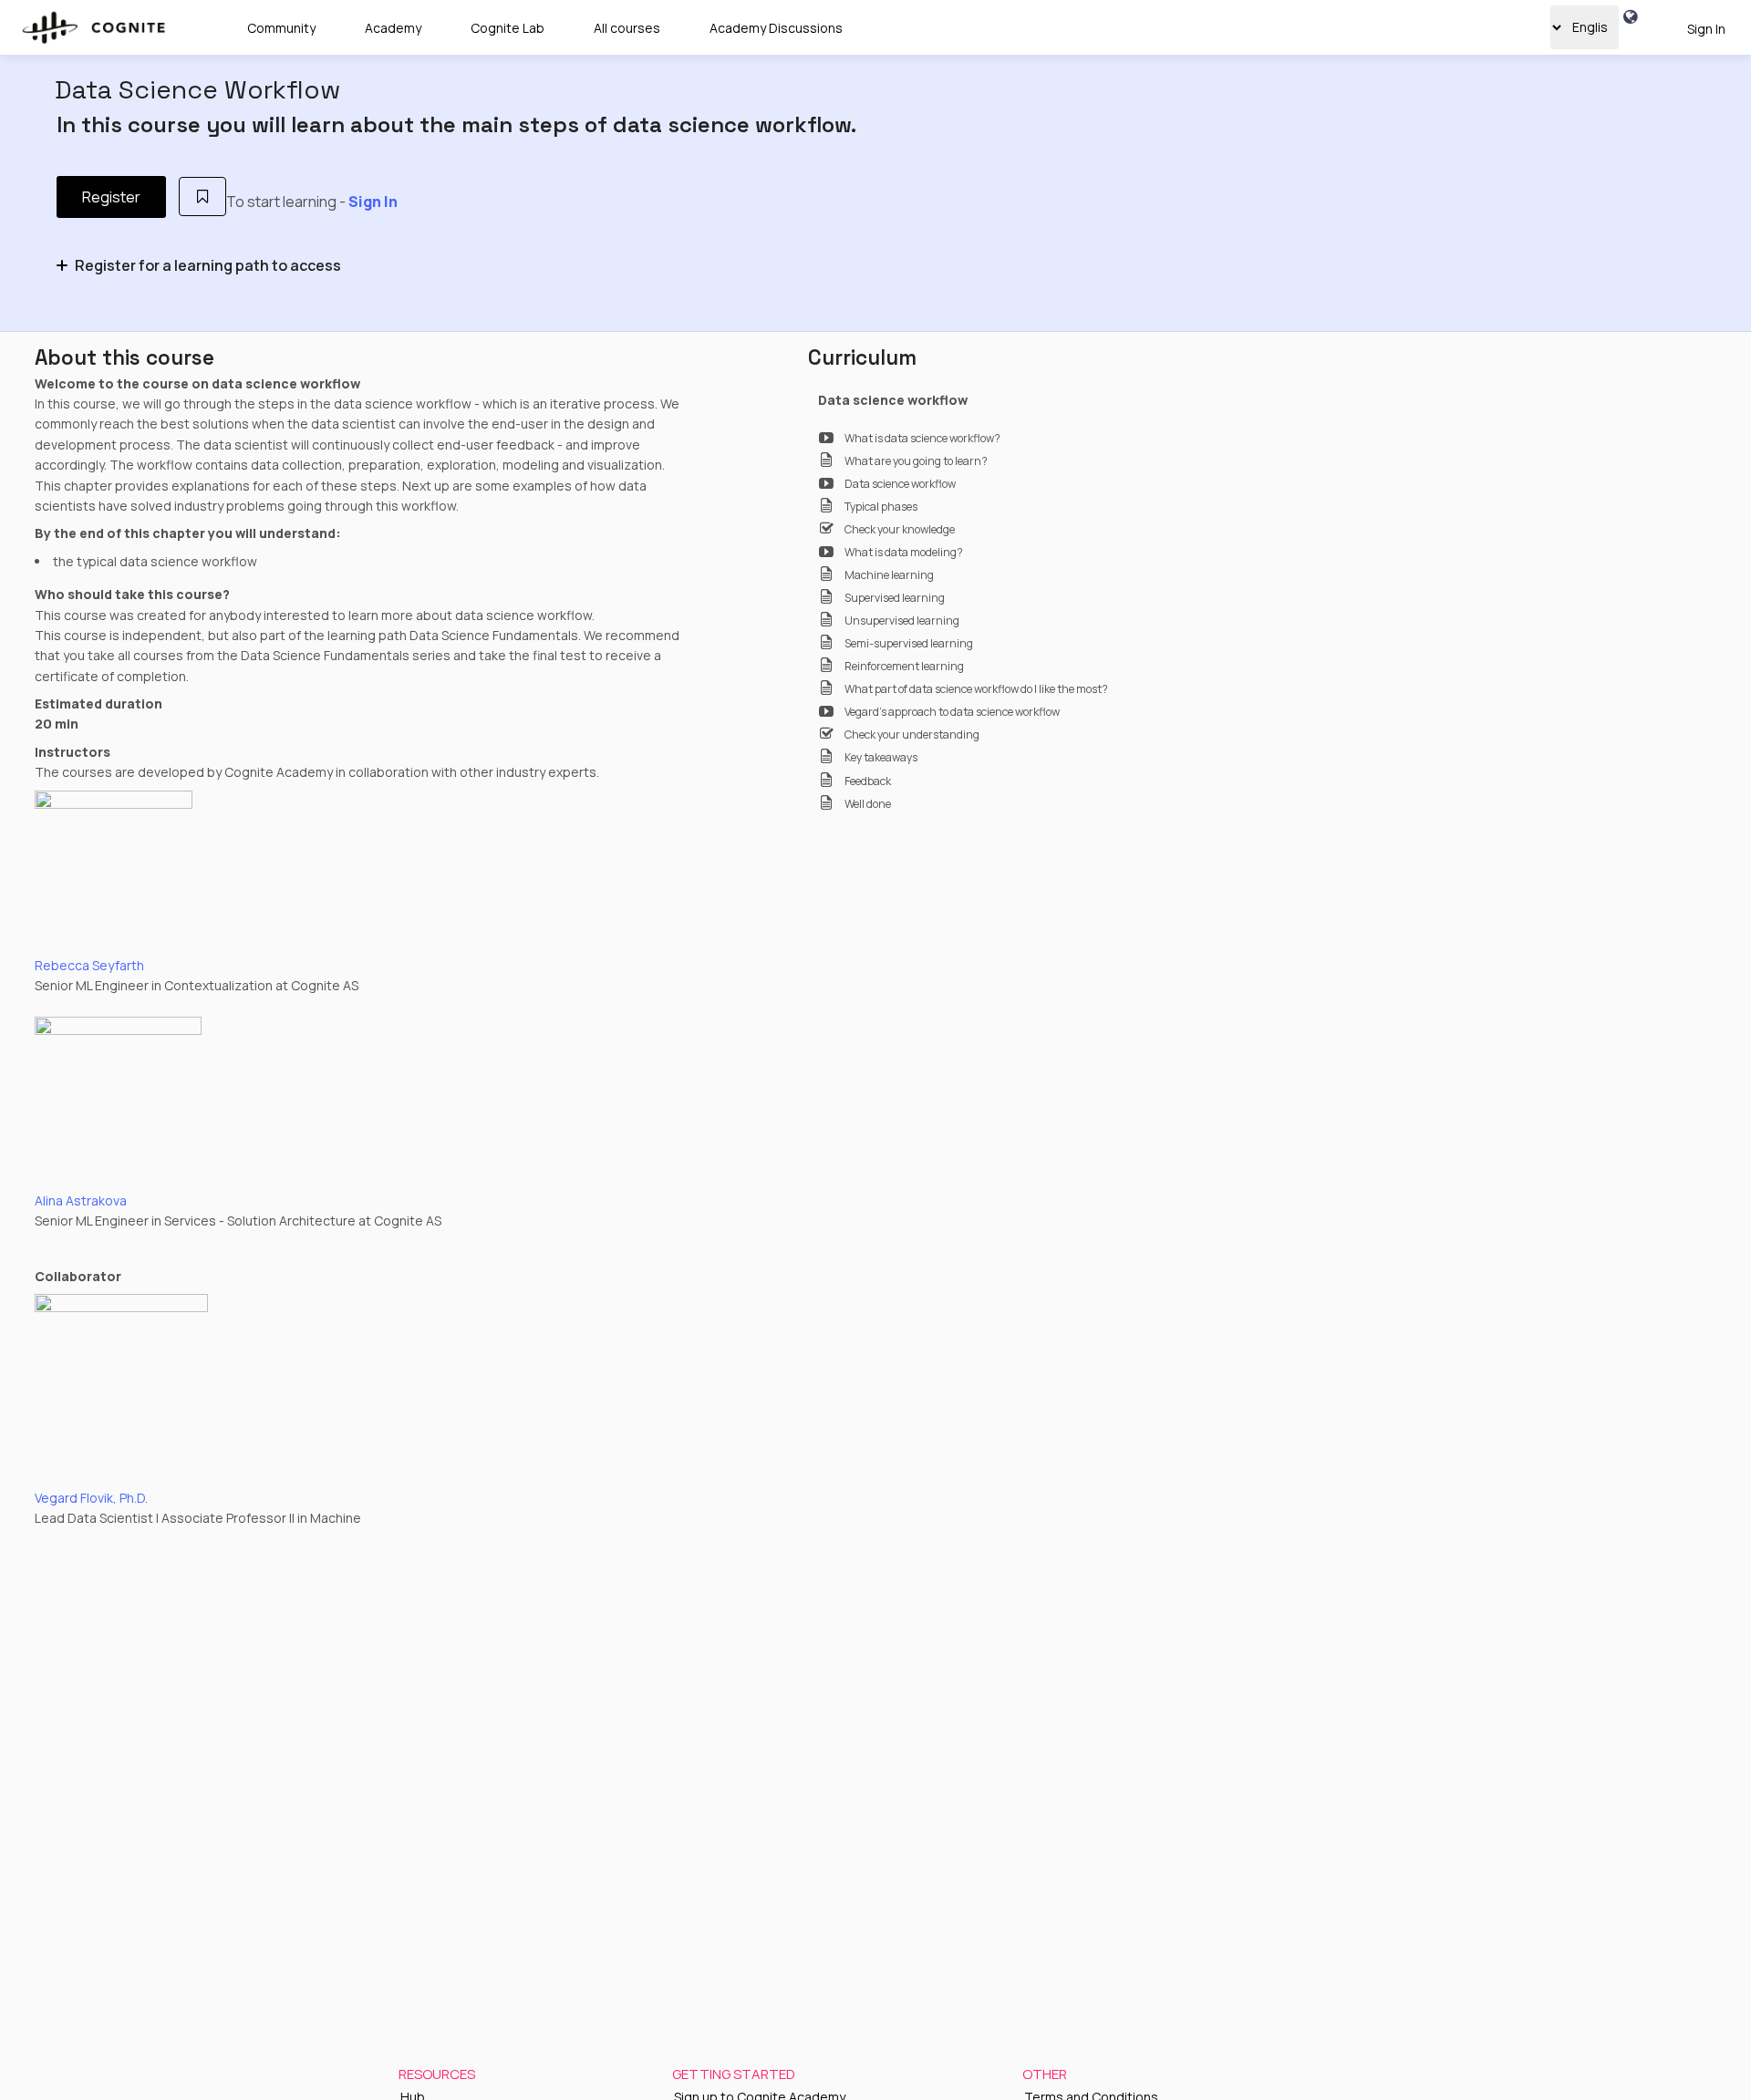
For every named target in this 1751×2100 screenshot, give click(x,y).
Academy (393, 28)
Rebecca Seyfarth (89, 965)
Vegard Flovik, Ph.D (90, 1498)
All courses (627, 28)
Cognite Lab (508, 28)
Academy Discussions (776, 28)
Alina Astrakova (81, 1200)
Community (281, 28)
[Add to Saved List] (203, 197)
